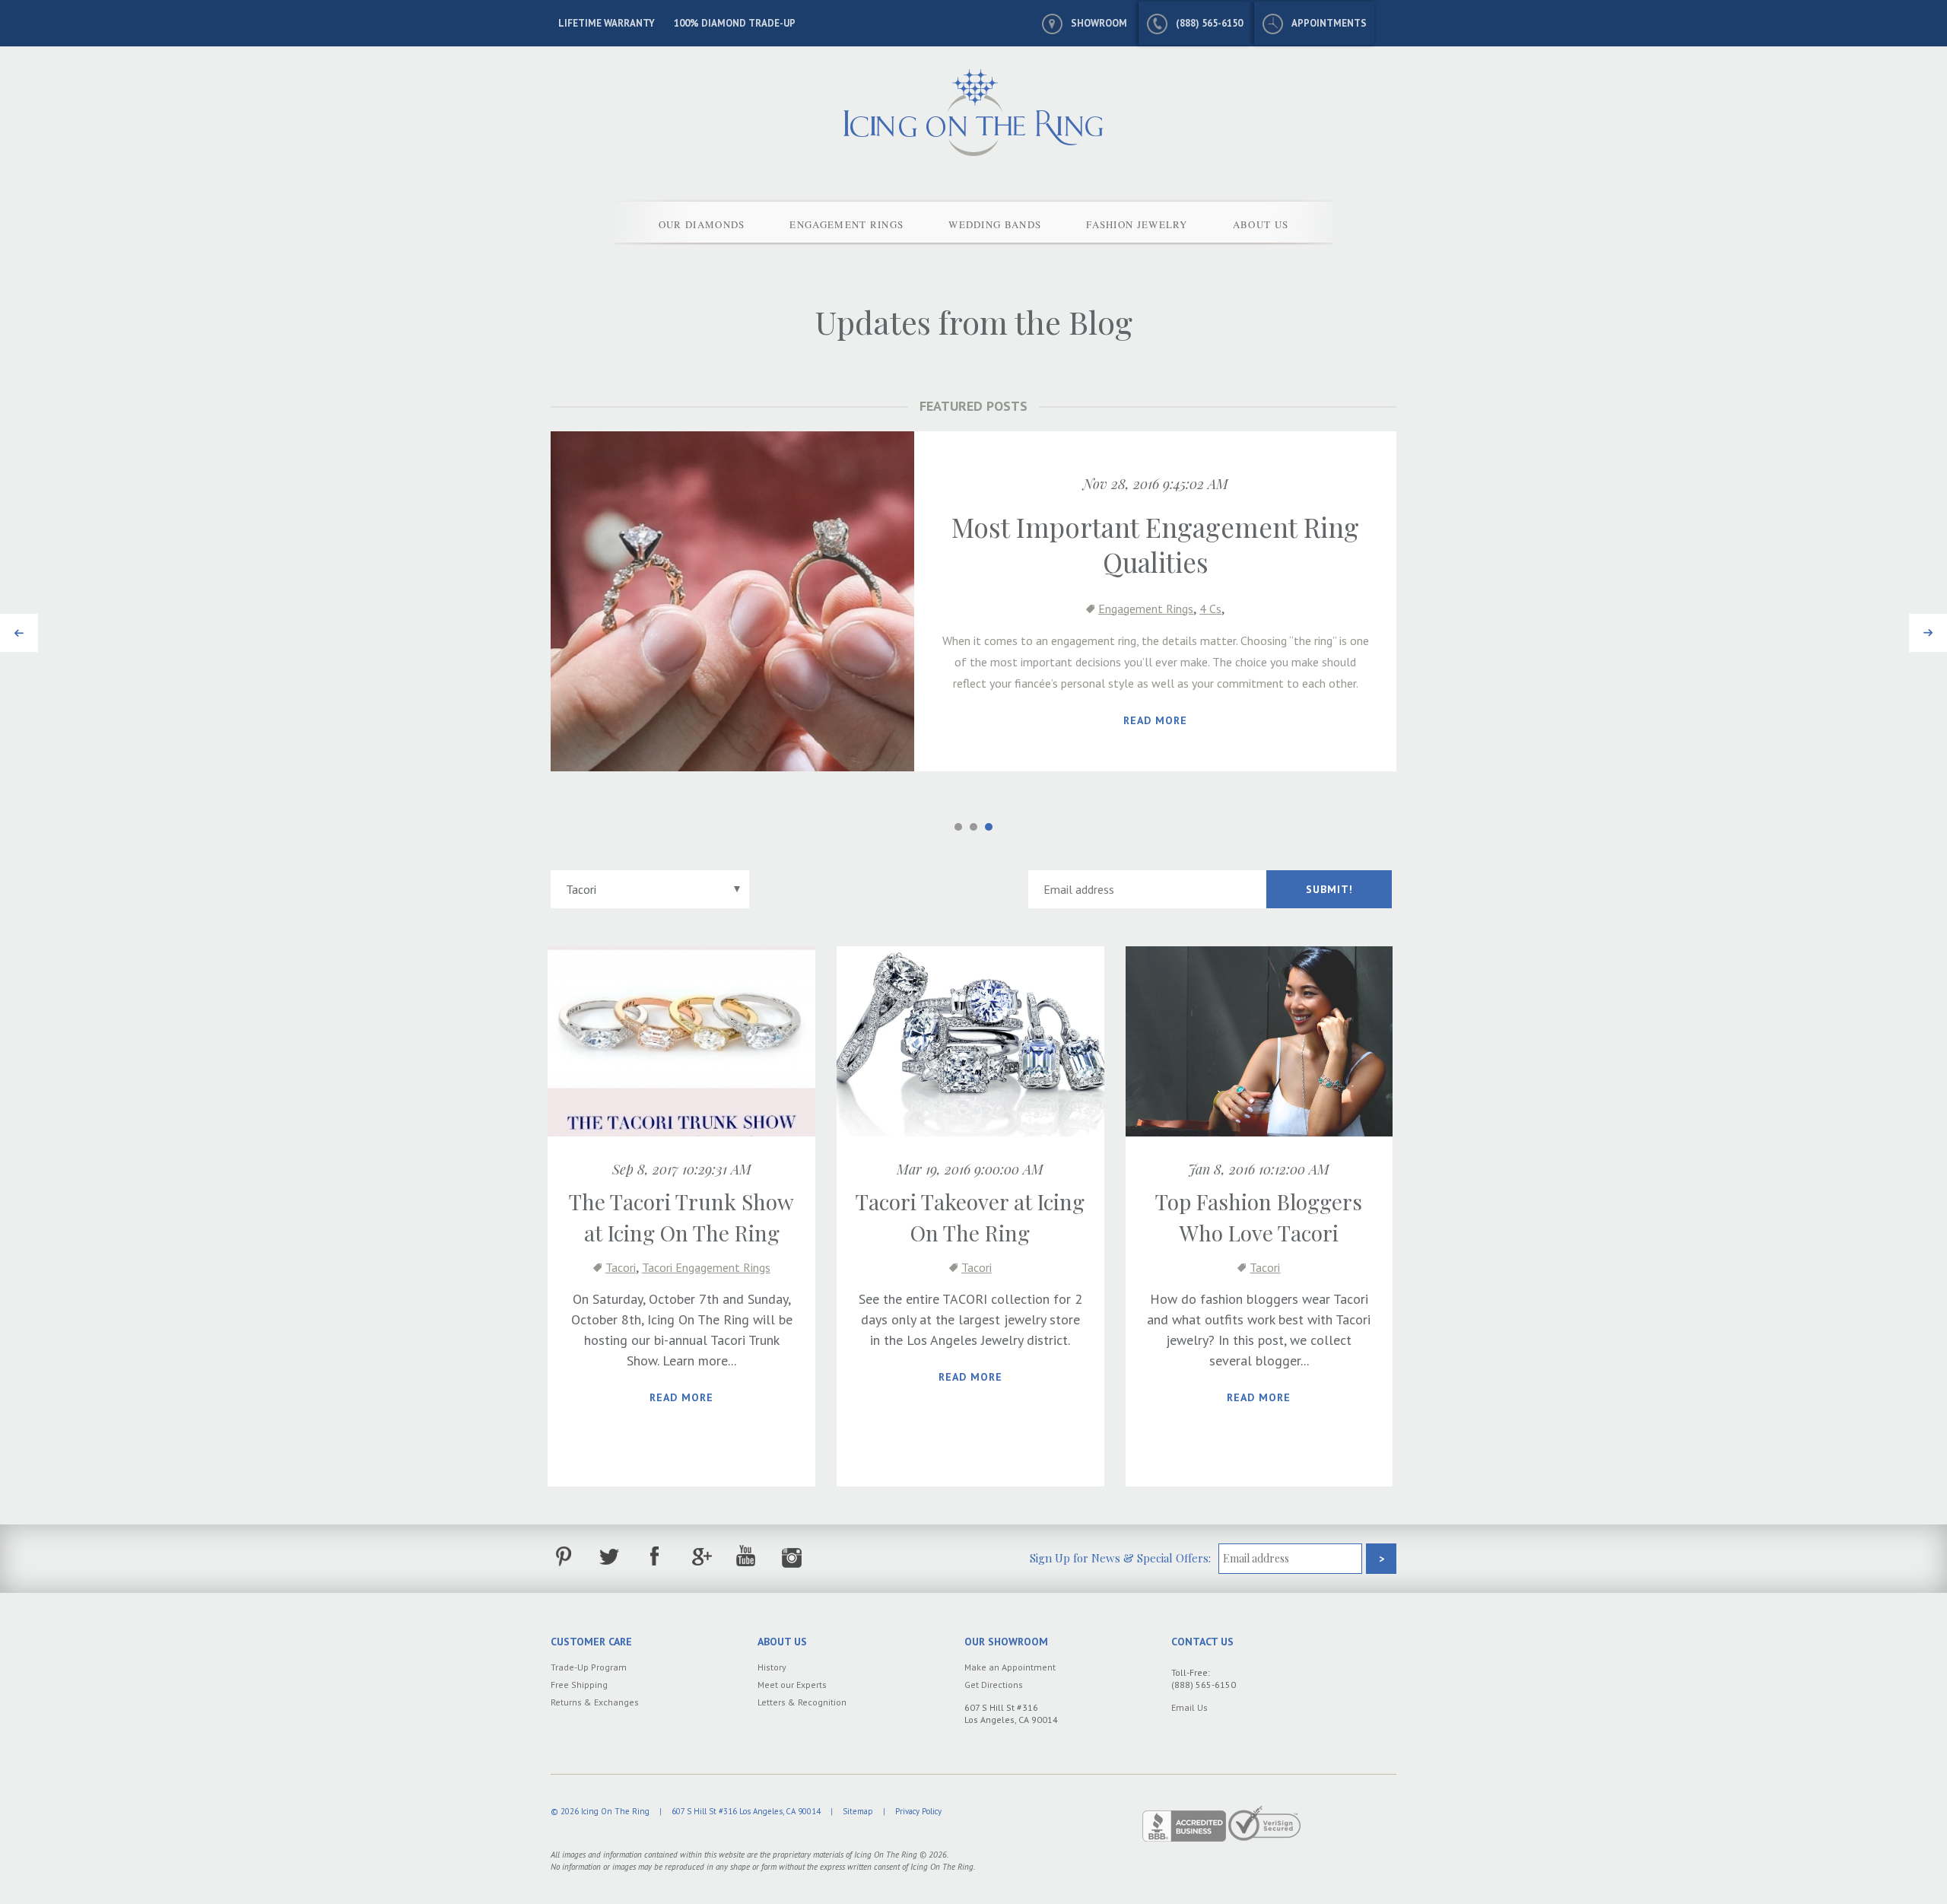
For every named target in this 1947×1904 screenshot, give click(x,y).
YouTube (746, 1557)
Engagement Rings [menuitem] (846, 224)
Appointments (1329, 23)
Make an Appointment (1010, 1667)
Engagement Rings (1146, 609)
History (772, 1667)
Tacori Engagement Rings (706, 1267)
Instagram (792, 1557)
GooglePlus (701, 1557)
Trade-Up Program (589, 1667)
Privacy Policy (918, 1811)
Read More (1155, 720)
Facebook (655, 1557)
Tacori (621, 1267)
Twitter (610, 1557)
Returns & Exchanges (595, 1702)
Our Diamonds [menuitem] (702, 224)
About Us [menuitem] (1261, 224)
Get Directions (994, 1685)
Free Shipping (579, 1685)
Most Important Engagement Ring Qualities (1155, 544)
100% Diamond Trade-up (735, 23)
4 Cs (1210, 609)
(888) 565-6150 (1209, 23)
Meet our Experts (792, 1685)
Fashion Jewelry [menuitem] (1137, 224)
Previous (19, 624)
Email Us (1189, 1707)
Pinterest (564, 1557)
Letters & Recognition (802, 1702)
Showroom (1099, 23)
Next (1923, 624)
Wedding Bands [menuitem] (995, 224)
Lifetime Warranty (607, 23)
